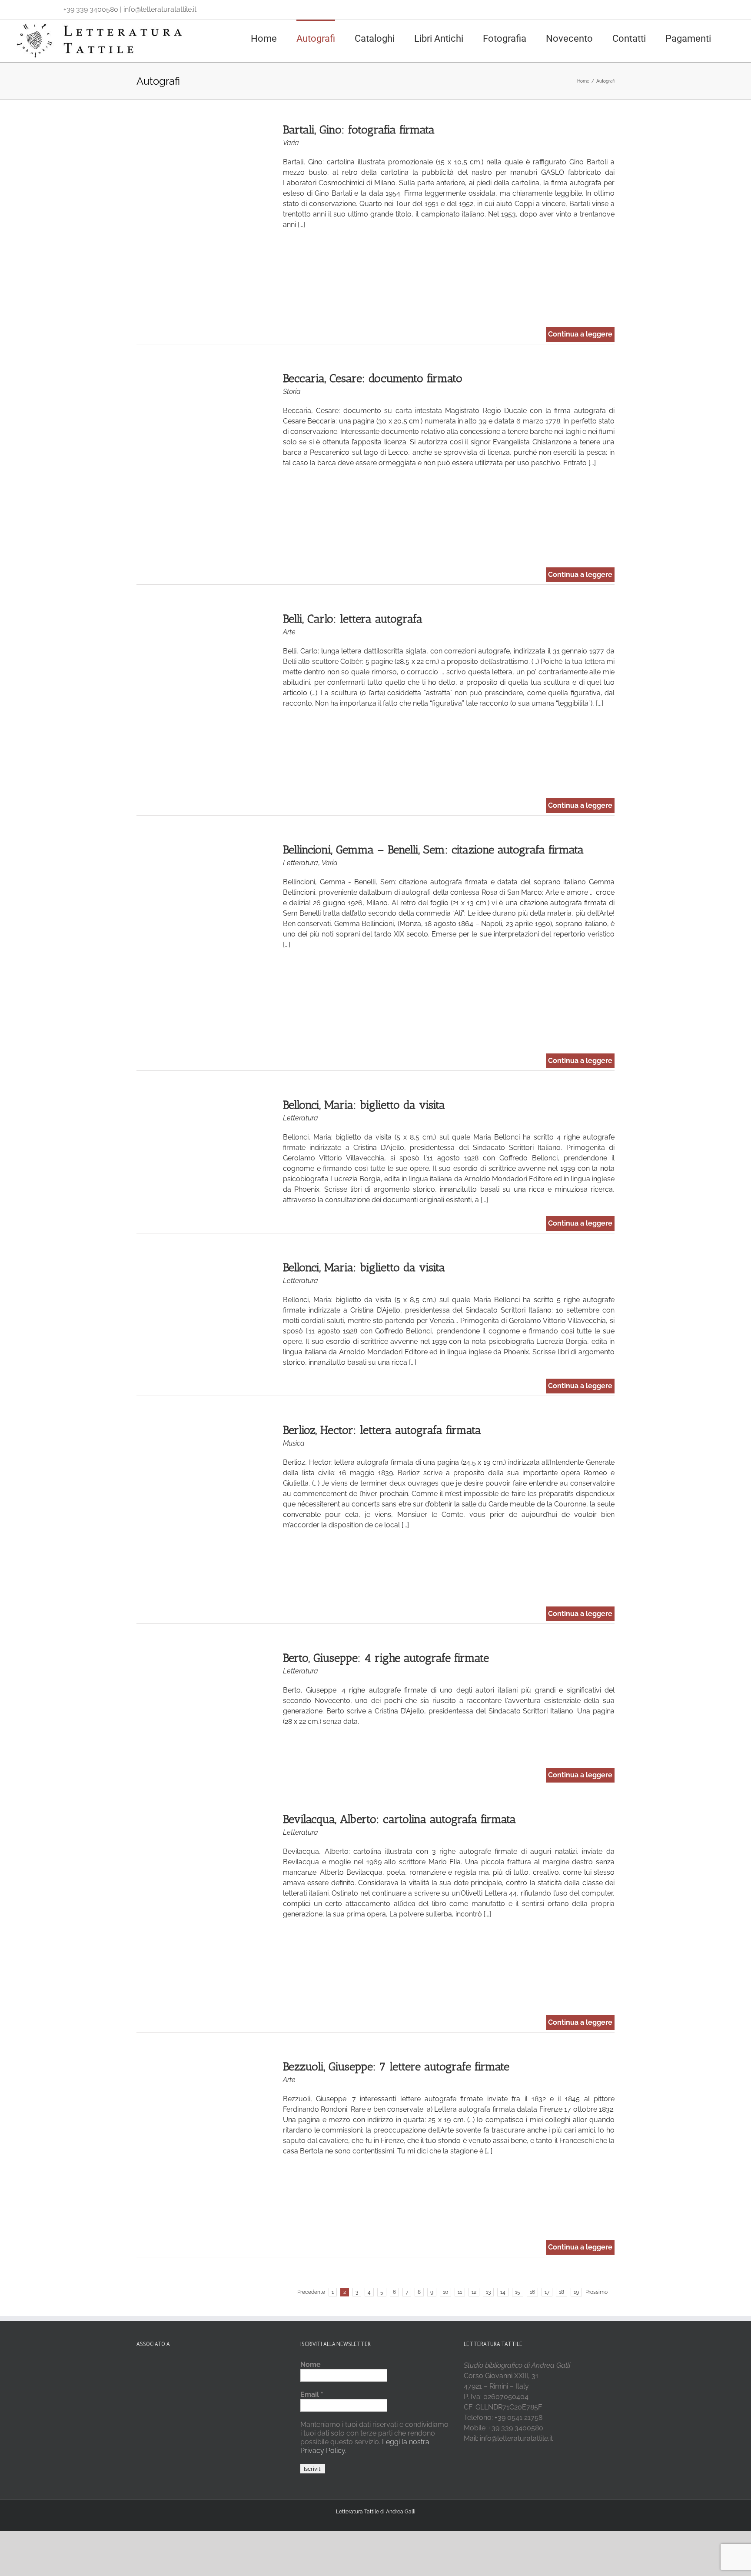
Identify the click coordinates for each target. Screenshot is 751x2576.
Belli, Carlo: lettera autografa (353, 619)
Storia (292, 392)
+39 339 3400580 (91, 9)
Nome (311, 2364)
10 (445, 2292)
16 (532, 2292)
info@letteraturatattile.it (160, 9)
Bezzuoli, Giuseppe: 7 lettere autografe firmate (396, 2067)
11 (460, 2292)
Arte (289, 632)
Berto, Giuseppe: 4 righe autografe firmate (386, 1658)
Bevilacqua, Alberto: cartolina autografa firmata (399, 1819)
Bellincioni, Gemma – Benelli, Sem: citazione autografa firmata (433, 850)
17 (547, 2292)
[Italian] (18, 7)
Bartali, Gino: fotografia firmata (359, 130)
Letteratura (301, 863)
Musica (294, 1443)
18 (562, 2292)
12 (474, 2292)
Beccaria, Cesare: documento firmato (373, 378)
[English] (30, 7)
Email (312, 2394)
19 (576, 2292)
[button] (734, 38)
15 (518, 2292)
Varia (291, 143)
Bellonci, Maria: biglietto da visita (364, 1105)
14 (503, 2292)
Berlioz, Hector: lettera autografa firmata (382, 1430)
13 (488, 2292)
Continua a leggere (580, 334)
